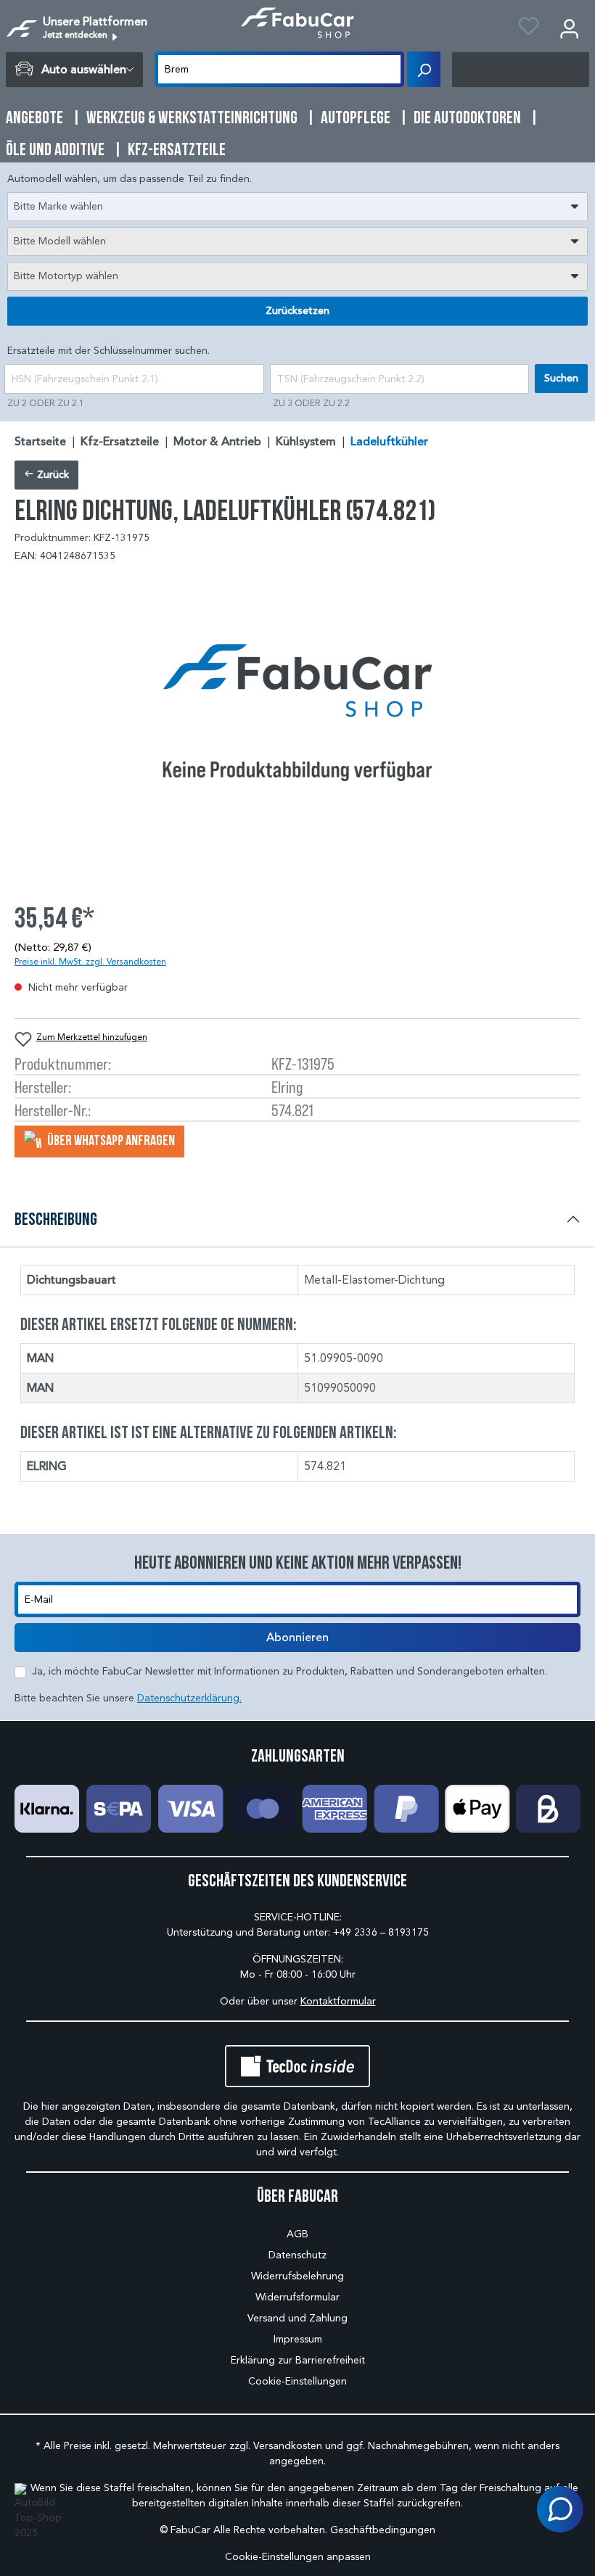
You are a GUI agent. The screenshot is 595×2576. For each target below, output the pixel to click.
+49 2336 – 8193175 (381, 1932)
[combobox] (297, 207)
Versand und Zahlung (297, 2318)
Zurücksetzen (297, 311)
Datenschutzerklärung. (189, 1698)
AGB (297, 2234)
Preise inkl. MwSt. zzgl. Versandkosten (90, 961)
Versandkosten (288, 2446)
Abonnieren (297, 1638)
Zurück (52, 475)
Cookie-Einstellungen (297, 2381)
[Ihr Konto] (569, 28)
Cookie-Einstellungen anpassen (298, 2557)
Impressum (298, 2339)
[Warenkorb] (521, 70)
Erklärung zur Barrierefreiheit (298, 2360)
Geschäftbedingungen (383, 2530)
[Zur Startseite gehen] (297, 23)
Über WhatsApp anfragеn (110, 1140)
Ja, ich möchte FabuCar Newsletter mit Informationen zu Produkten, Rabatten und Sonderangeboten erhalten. (290, 1671)
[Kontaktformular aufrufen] (560, 2509)
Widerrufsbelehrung (297, 2276)
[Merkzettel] (529, 28)
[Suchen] (424, 69)
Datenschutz (297, 2255)
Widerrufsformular (297, 2297)
